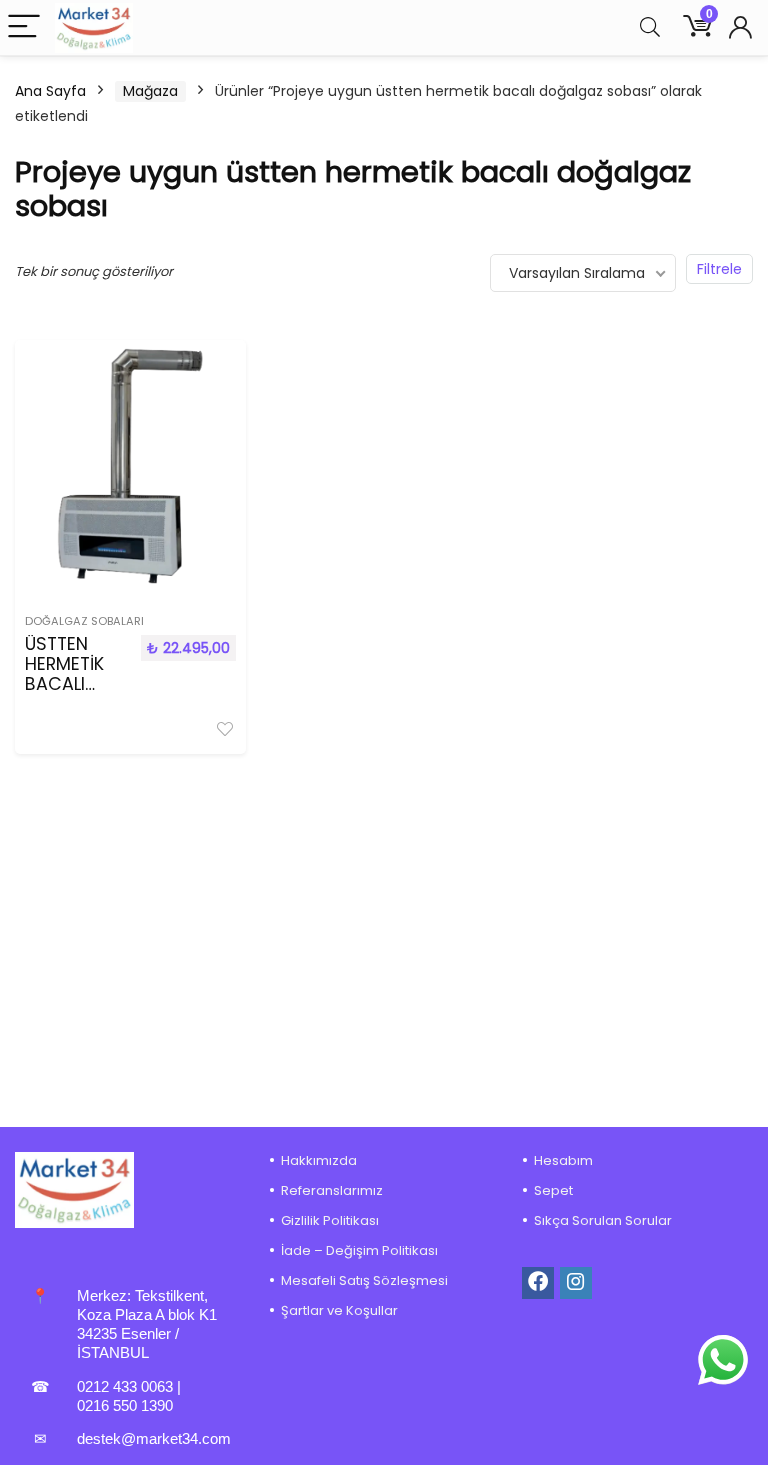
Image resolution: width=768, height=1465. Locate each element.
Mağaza (150, 91)
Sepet (553, 1190)
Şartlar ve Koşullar (339, 1310)
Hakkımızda (319, 1160)
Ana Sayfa (50, 91)
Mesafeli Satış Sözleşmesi (364, 1280)
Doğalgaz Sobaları (84, 621)
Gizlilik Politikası (330, 1220)
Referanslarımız (332, 1190)
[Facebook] (538, 1283)
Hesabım (563, 1160)
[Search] (650, 27)
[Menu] (24, 27)
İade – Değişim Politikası (359, 1250)
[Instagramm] (576, 1283)
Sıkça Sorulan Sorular (603, 1220)
